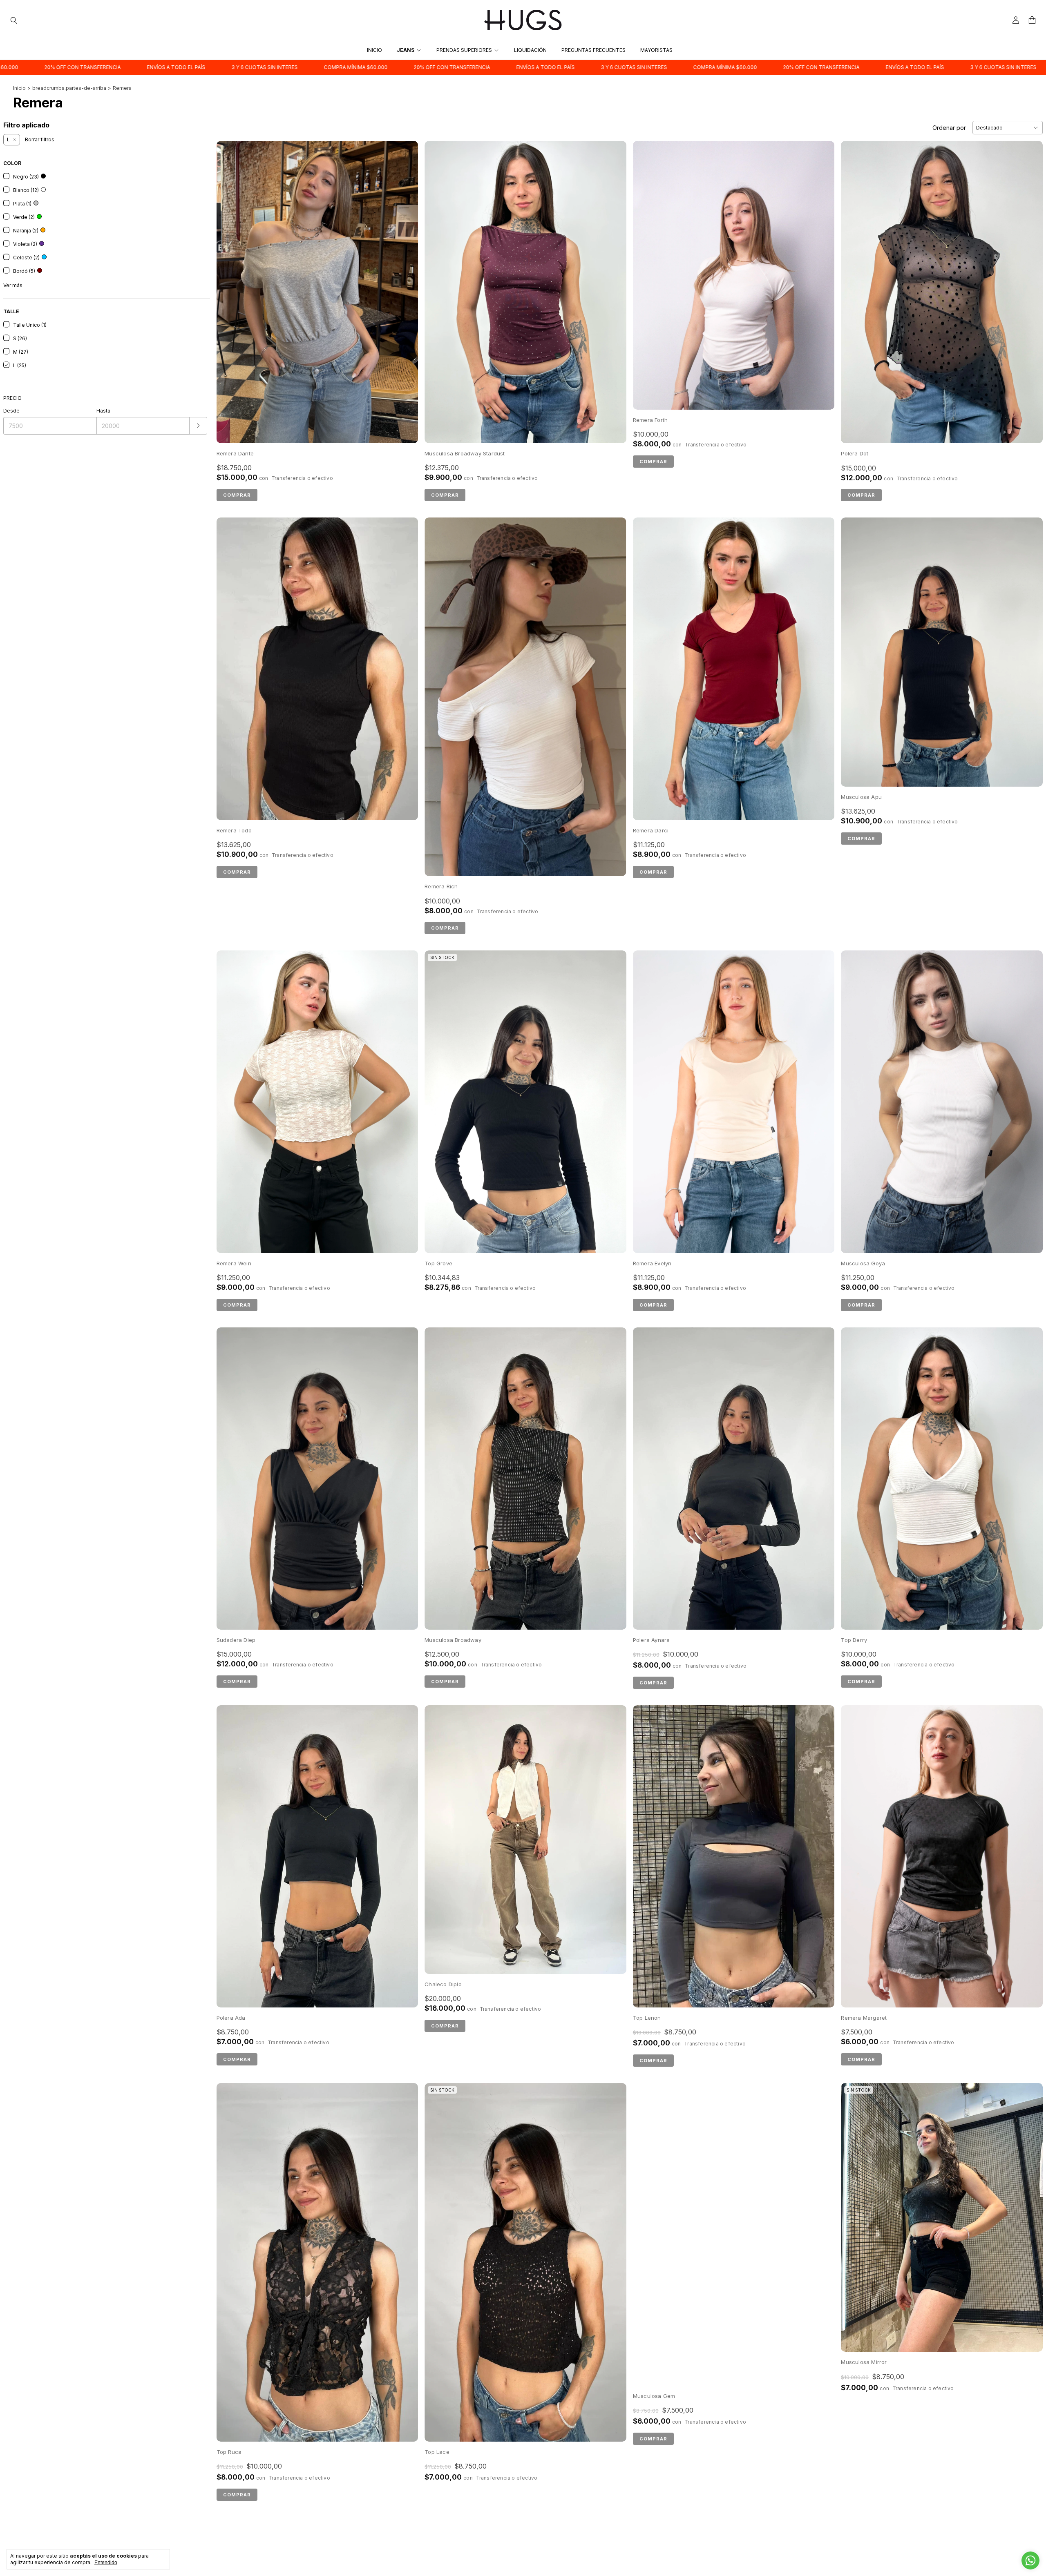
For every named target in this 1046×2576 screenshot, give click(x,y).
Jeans (406, 50)
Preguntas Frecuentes (593, 50)
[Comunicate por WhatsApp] (1030, 2560)
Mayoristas (656, 50)
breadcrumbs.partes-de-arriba (69, 88)
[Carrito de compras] (1032, 20)
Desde (11, 411)
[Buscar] (14, 20)
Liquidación (530, 50)
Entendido (106, 2563)
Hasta (103, 411)
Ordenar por (949, 128)
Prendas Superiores (464, 50)
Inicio (374, 50)
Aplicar (198, 426)
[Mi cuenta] (1016, 20)
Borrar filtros (40, 139)
